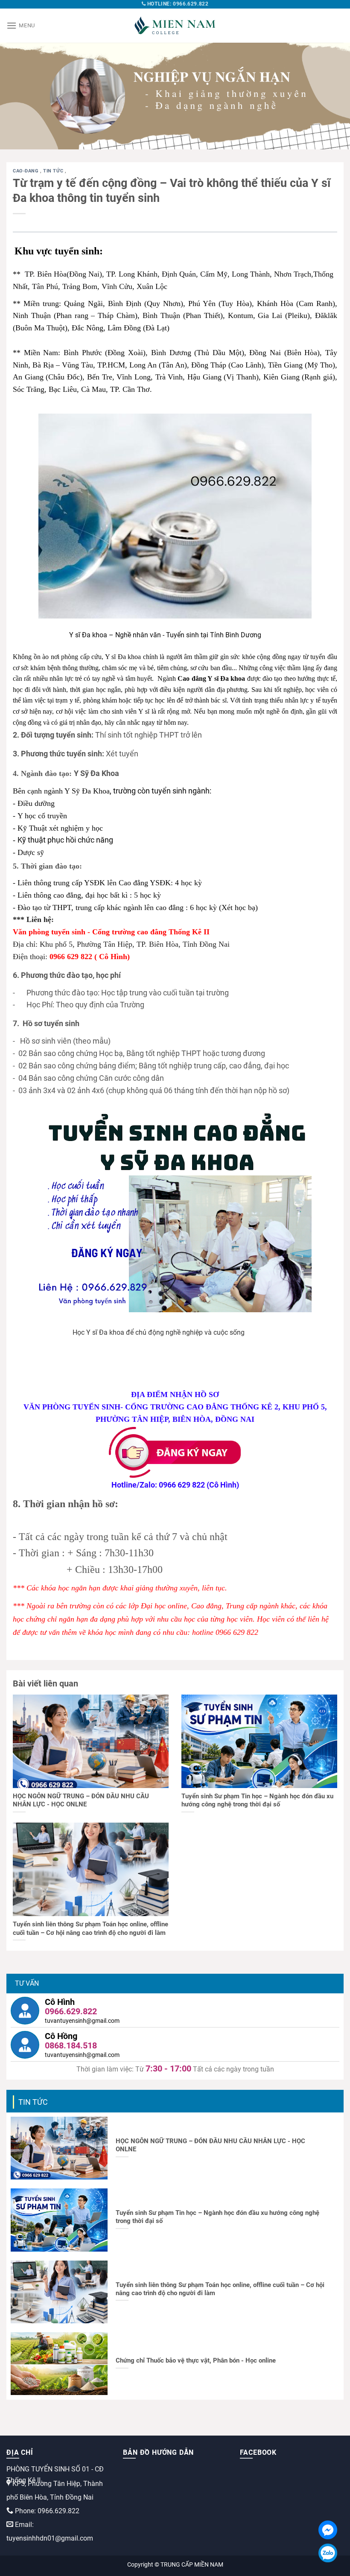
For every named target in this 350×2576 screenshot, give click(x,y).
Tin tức (54, 171)
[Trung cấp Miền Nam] (175, 26)
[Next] (332, 96)
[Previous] (18, 96)
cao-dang (26, 171)
